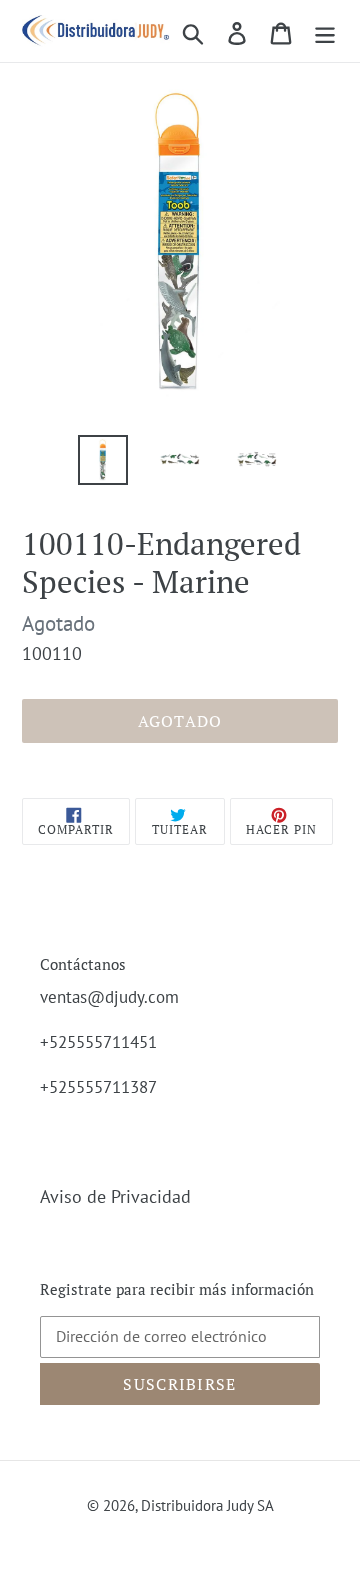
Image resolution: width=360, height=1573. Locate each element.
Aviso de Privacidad (115, 1196)
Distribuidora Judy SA (207, 1505)
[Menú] (325, 31)
